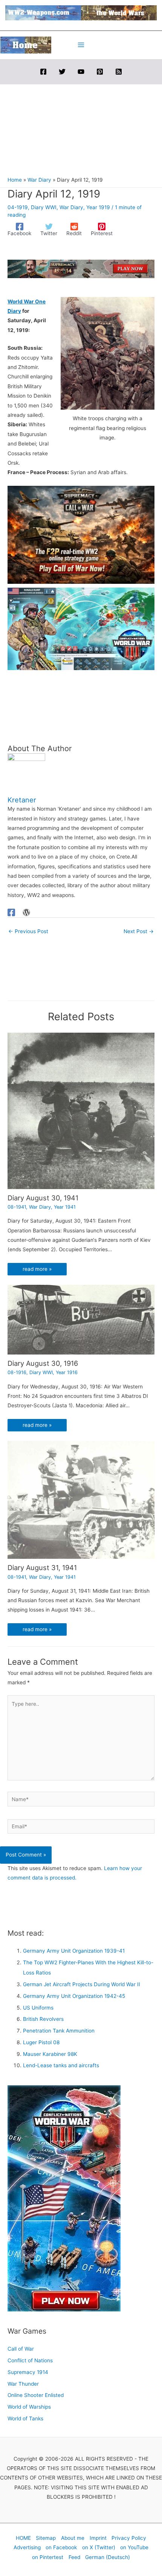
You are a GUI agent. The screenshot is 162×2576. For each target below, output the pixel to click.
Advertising (27, 2547)
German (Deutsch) (108, 2557)
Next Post (139, 931)
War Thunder (23, 2384)
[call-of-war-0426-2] (81, 534)
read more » (37, 1269)
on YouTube (134, 2547)
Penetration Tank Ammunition (59, 2031)
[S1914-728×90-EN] (81, 268)
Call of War (21, 2349)
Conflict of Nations (30, 2360)
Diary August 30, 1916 (43, 1363)
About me (73, 2538)
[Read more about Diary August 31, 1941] (81, 1500)
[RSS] (119, 72)
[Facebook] (43, 72)
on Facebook (61, 2547)
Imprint (98, 2538)
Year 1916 (67, 1372)
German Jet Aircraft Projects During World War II (82, 1984)
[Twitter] (62, 72)
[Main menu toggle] (81, 45)
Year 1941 (65, 1207)
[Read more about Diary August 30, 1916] (81, 1319)
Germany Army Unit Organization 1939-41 (74, 1951)
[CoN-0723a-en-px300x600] (64, 2198)
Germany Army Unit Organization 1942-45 (74, 1996)
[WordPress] (26, 912)
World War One (27, 302)
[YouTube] (81, 72)
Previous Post (28, 931)
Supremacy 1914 (28, 2372)
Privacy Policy (129, 2538)
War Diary (71, 207)
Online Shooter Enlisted (36, 2395)
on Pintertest (48, 2557)
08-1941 (17, 1207)
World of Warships (29, 2407)
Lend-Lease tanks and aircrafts (61, 2065)
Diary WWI (44, 207)
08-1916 (17, 1372)
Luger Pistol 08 (41, 2042)
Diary (14, 311)
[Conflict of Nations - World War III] (81, 628)
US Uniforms (38, 2008)
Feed (74, 2557)
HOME (23, 2538)
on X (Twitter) (99, 2547)
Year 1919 (98, 207)
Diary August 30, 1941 (43, 1198)
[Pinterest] (100, 72)
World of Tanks (25, 2418)
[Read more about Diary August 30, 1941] (81, 1110)
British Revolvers (43, 2019)
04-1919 (18, 207)
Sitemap (46, 2538)
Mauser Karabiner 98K (50, 2054)
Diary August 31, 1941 (42, 1567)
